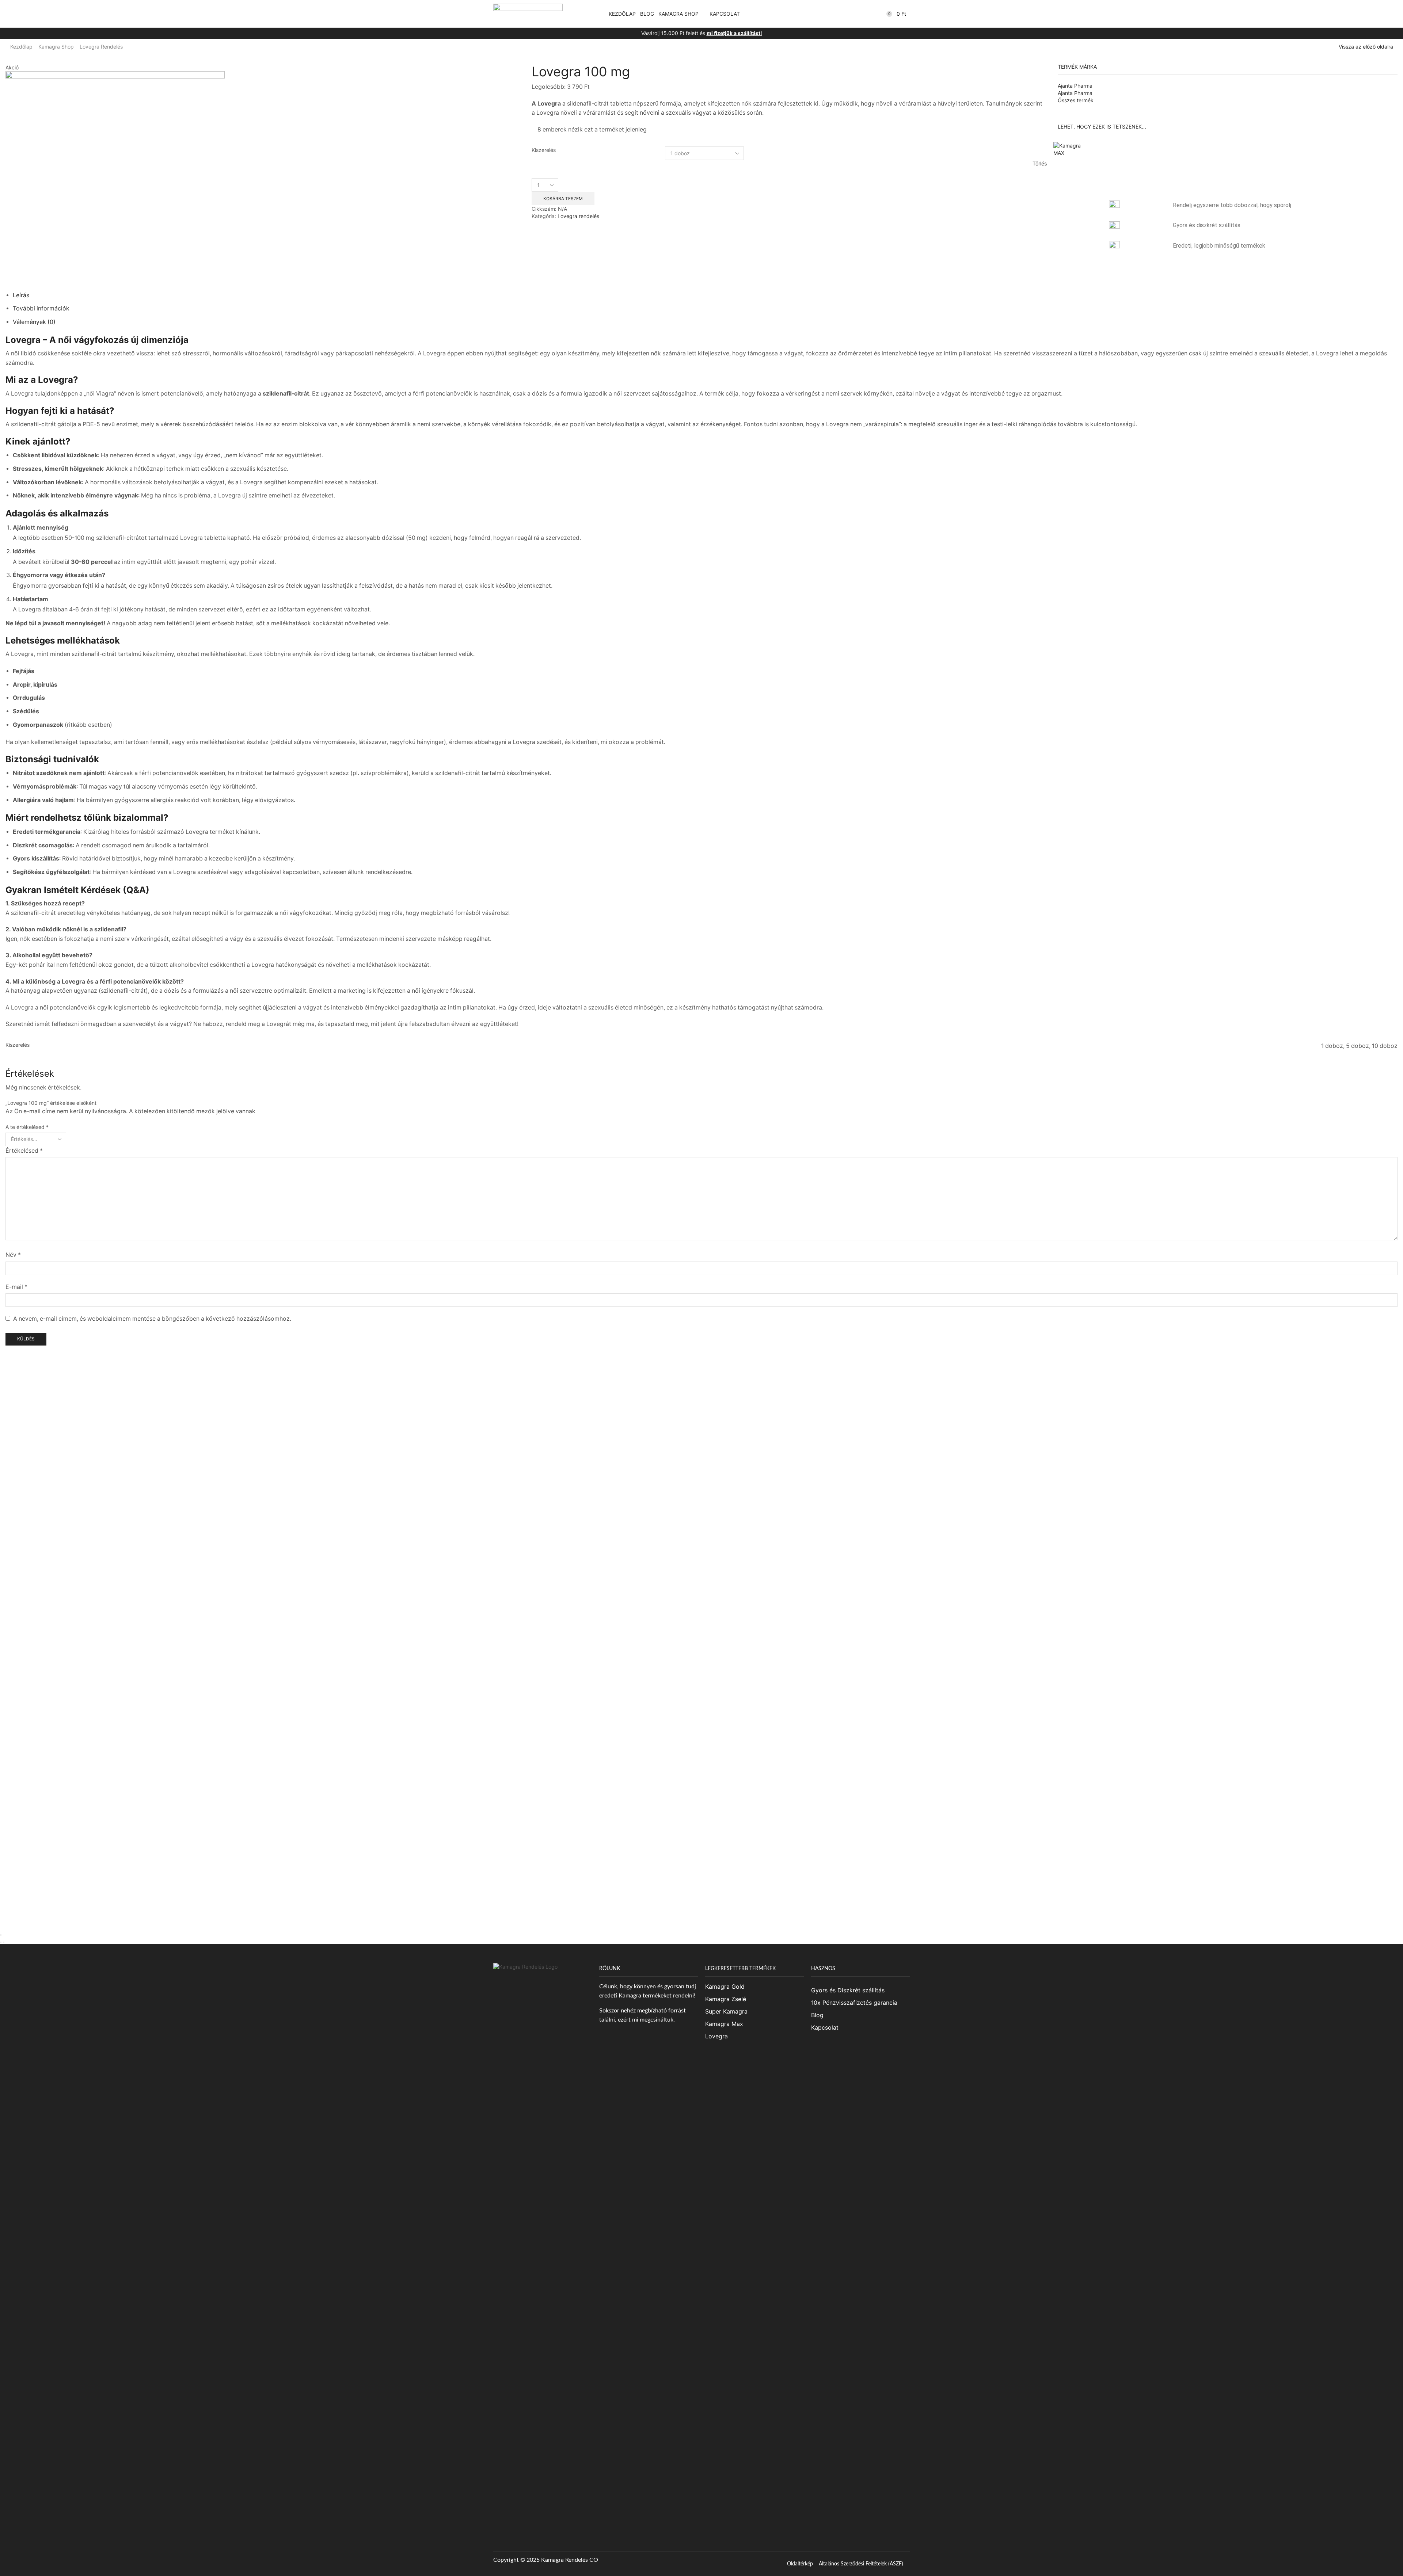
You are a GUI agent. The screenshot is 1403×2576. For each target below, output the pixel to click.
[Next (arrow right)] (4, 1942)
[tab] (21, 295)
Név (13, 1255)
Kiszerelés (544, 150)
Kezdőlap (21, 47)
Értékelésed (24, 1151)
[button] (599, 14)
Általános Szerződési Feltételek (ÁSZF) (861, 2564)
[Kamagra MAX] (1072, 160)
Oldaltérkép (800, 2564)
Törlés (1040, 163)
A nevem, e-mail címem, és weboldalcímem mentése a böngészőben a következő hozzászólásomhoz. (152, 1319)
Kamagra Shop (56, 47)
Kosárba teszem (563, 199)
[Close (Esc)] (1, 1935)
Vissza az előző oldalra (1366, 47)
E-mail (16, 1287)
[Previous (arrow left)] (1, 1942)
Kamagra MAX (1117, 146)
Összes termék (1076, 100)
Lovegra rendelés (101, 47)
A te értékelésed (27, 1127)
